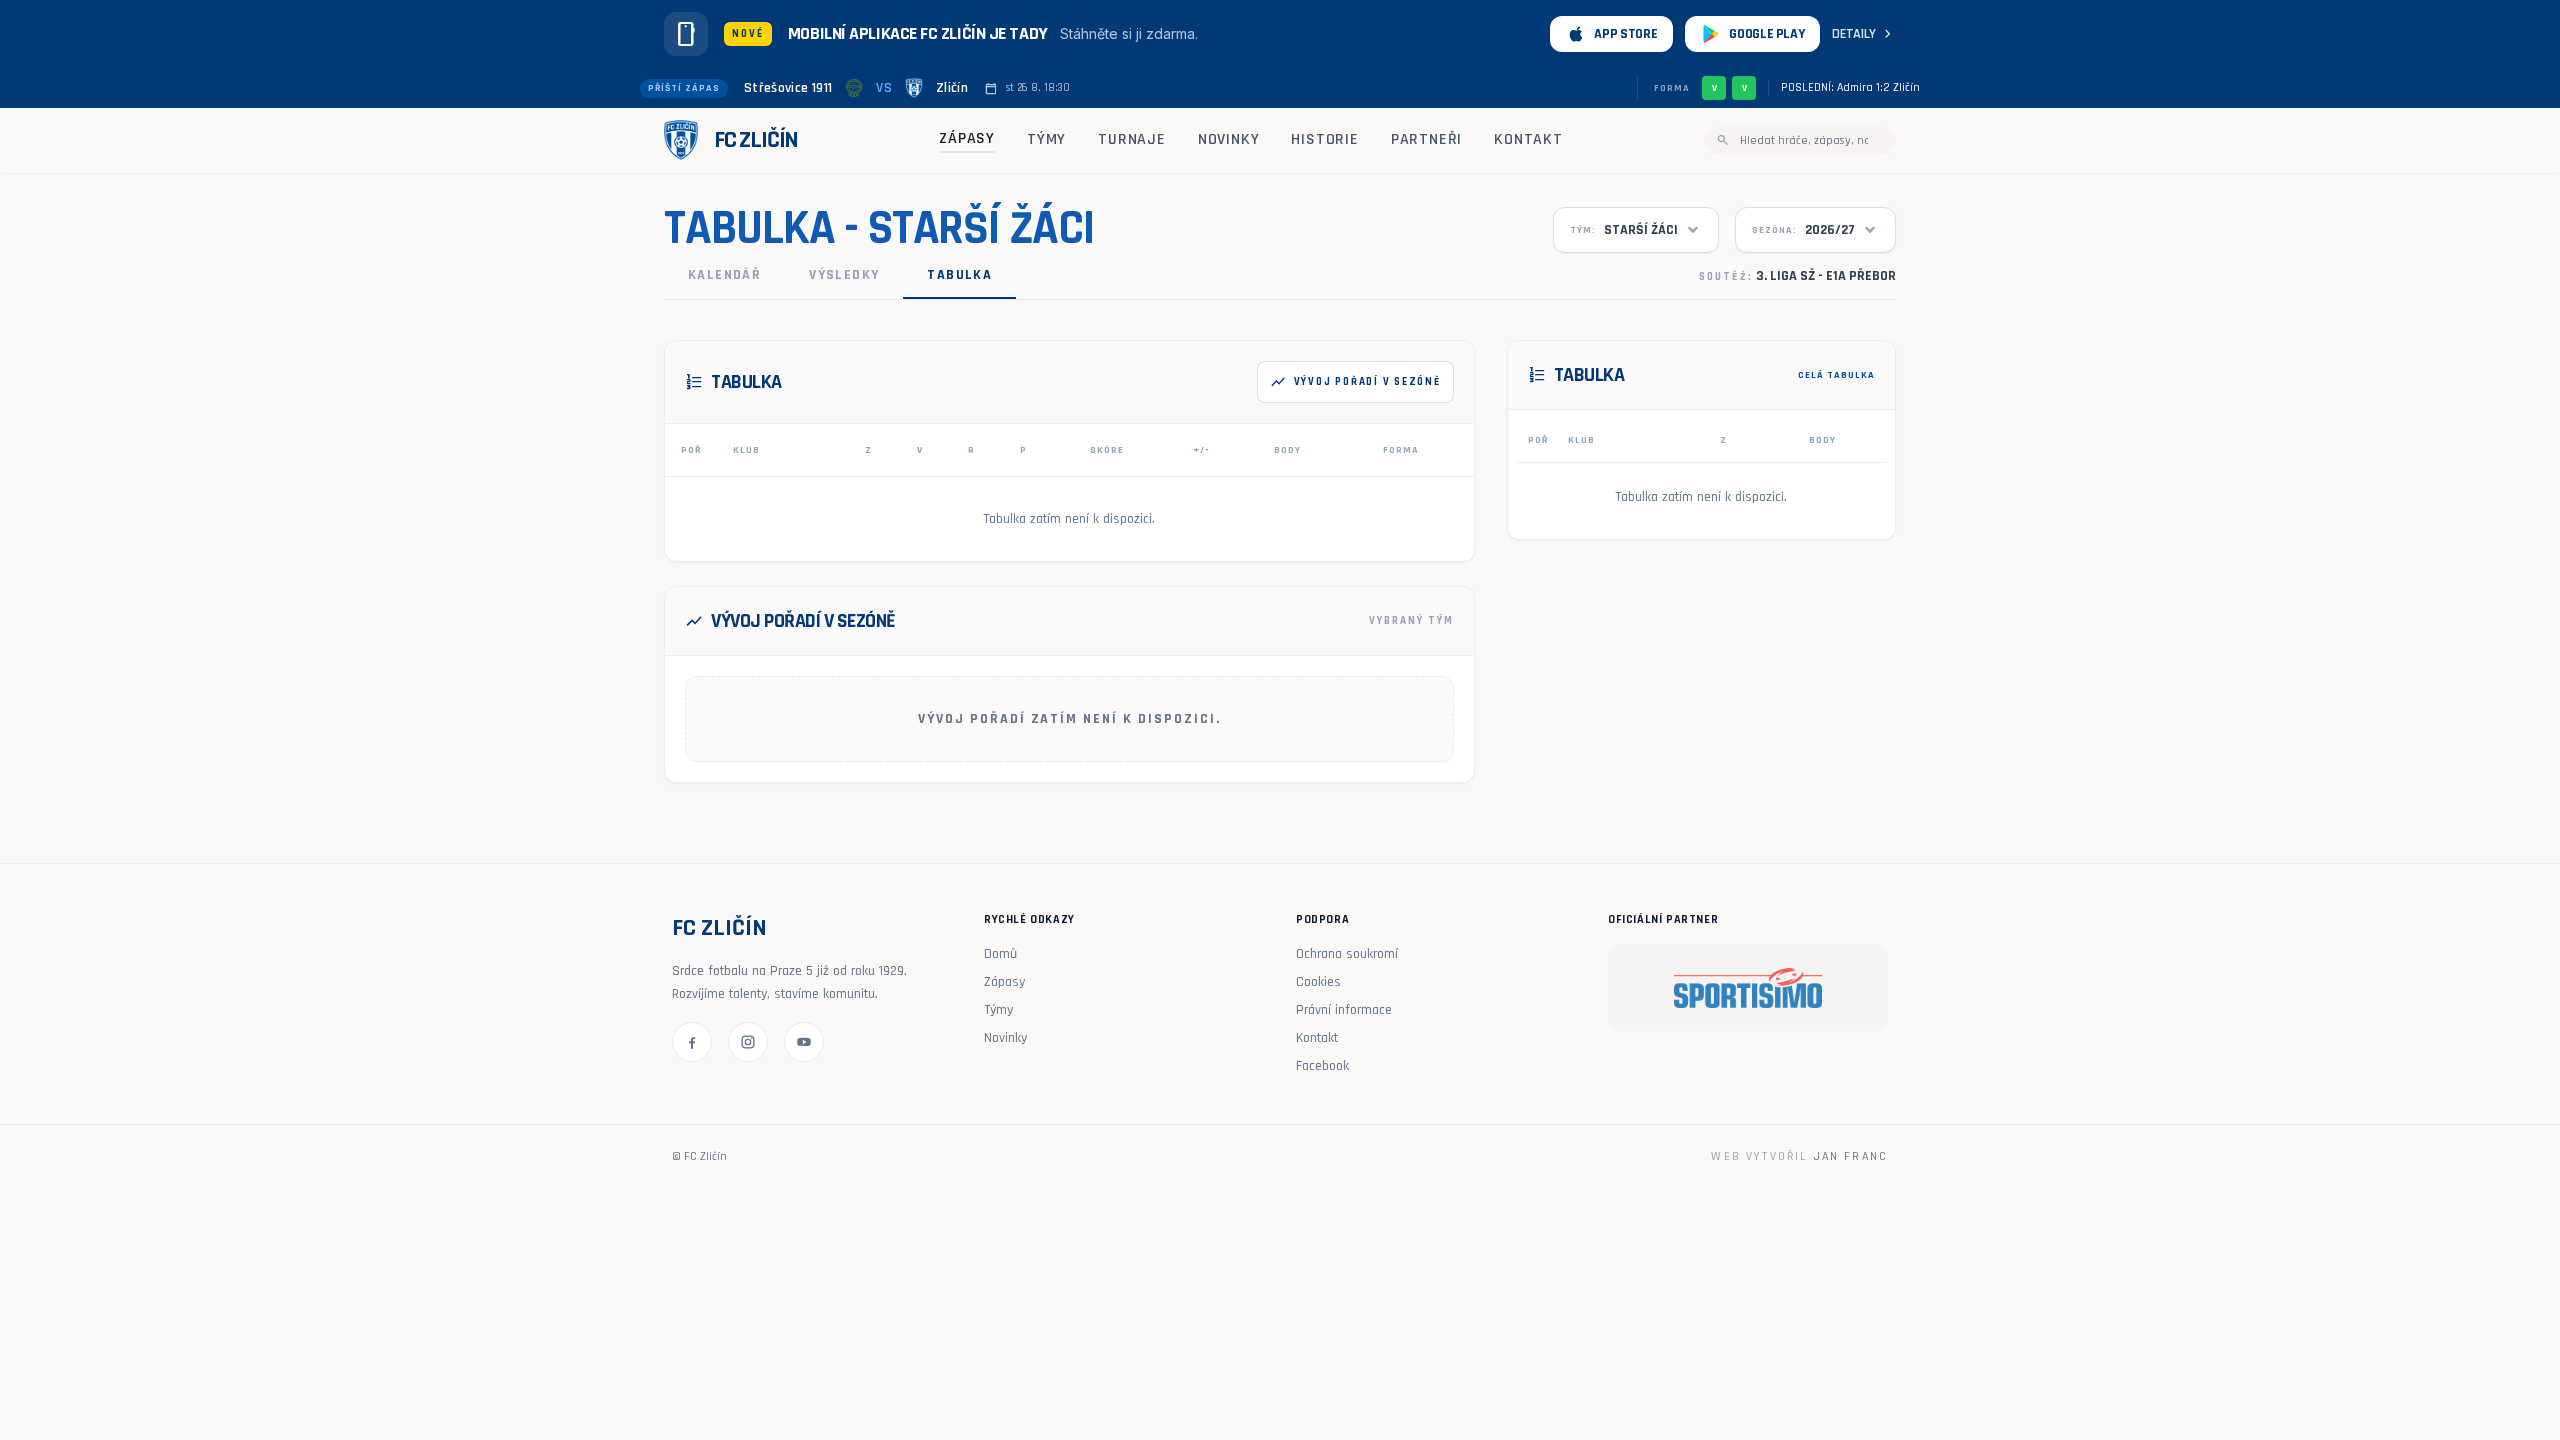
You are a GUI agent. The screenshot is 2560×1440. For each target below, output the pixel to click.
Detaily (1864, 34)
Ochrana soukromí (1347, 954)
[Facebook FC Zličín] (692, 1042)
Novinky (1229, 139)
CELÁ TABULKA (1836, 375)
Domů (1000, 954)
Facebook (1322, 1066)
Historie (1324, 139)
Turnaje (1132, 139)
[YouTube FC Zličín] (804, 1042)
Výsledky (844, 275)
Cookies (1318, 982)
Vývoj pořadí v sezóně (1355, 382)
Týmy (1046, 139)
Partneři (1426, 139)
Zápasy (967, 138)
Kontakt (1528, 139)
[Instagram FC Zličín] (748, 1042)
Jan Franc (1851, 1156)
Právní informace (1344, 1010)
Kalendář (724, 275)
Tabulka (959, 275)
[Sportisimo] (1748, 988)
